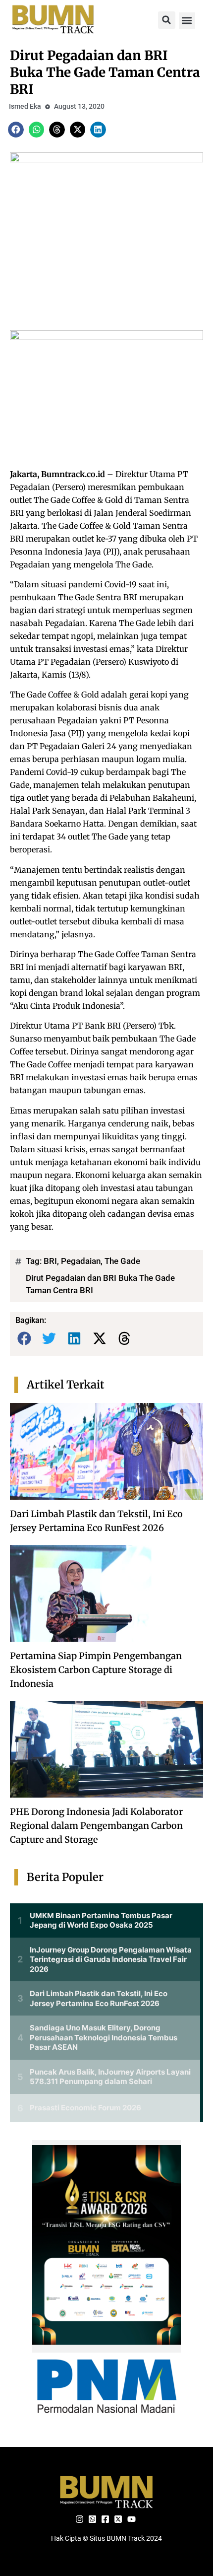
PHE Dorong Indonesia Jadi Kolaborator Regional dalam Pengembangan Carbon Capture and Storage (96, 1826)
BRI (50, 1261)
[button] (167, 20)
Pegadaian (81, 1261)
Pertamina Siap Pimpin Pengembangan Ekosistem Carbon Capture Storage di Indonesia (96, 1670)
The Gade (122, 1261)
